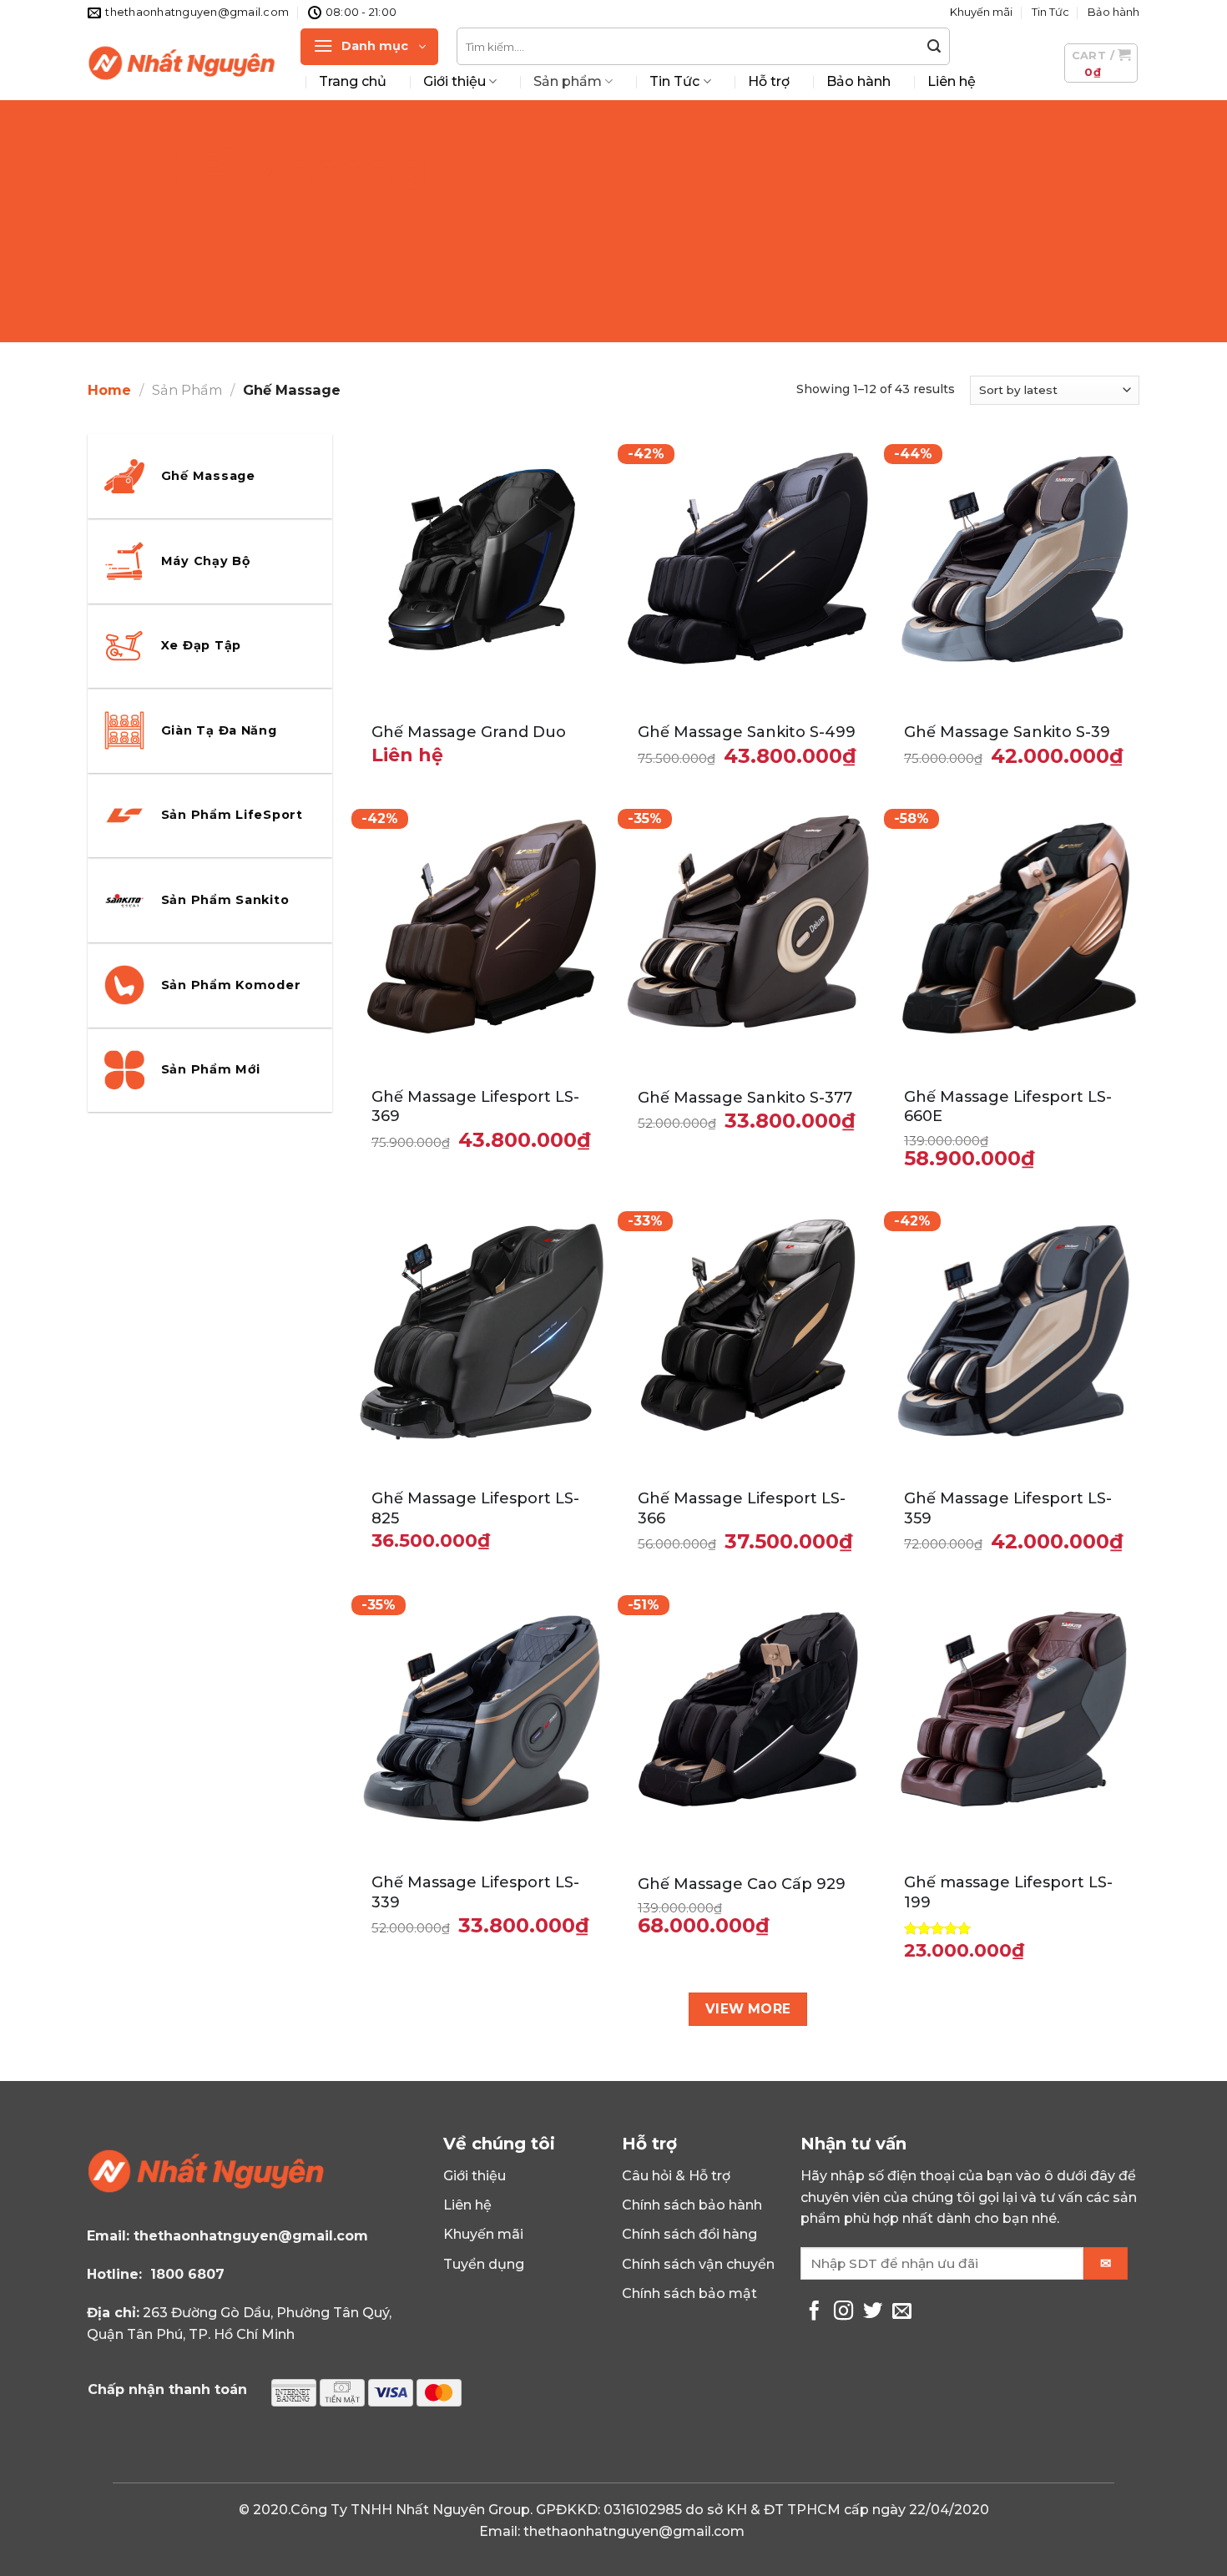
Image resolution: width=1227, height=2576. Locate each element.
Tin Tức (1050, 12)
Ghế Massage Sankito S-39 (1007, 732)
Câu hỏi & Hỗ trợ (676, 2176)
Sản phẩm (568, 81)
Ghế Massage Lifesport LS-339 (475, 1892)
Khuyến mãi (981, 12)
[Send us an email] (902, 2312)
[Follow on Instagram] (843, 2312)
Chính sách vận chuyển (698, 2264)
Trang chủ (353, 81)
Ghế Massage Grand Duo (469, 732)
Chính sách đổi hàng (689, 2234)
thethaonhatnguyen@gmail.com (251, 2236)
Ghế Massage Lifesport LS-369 (475, 1106)
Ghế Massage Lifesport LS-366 (742, 1508)
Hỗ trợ (769, 81)
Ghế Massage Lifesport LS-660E (1008, 1106)
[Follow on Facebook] (814, 2312)
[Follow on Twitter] (873, 2312)
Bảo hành (1113, 12)
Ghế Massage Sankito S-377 (745, 1098)
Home (109, 390)
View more (748, 2009)
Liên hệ (952, 81)
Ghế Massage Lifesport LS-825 (475, 1508)
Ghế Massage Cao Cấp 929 (742, 1884)
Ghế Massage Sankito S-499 (747, 732)
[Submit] (935, 47)
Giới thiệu (454, 81)
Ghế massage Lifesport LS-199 (1008, 1892)
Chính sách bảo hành (692, 2205)
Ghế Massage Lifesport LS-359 (1008, 1508)
